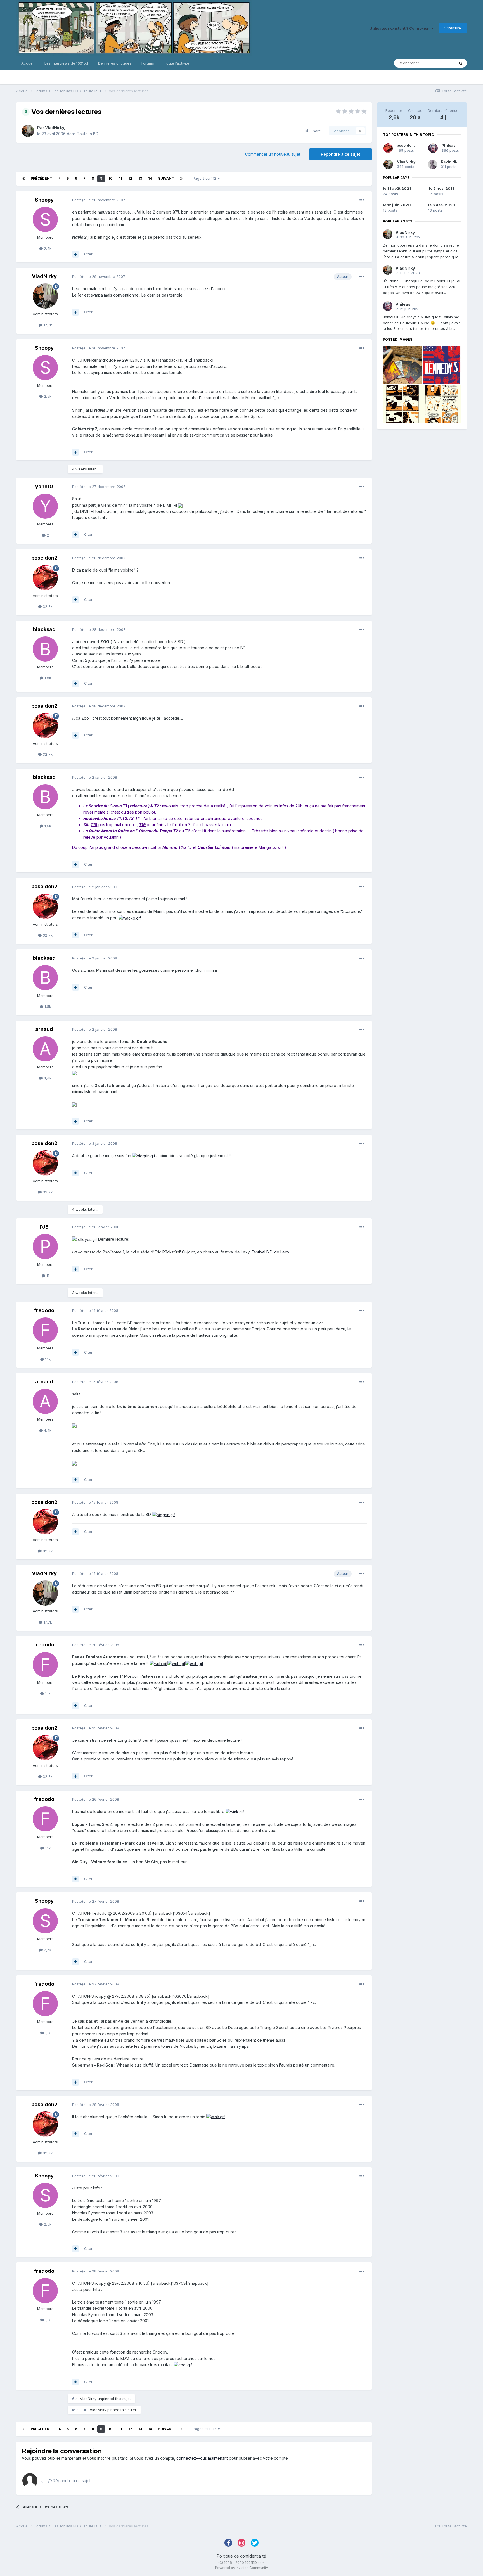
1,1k (47, 1359)
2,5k (47, 248)
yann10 (44, 486)
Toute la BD (88, 134)
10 (111, 178)
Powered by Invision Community (241, 2568)
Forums (148, 63)
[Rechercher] (461, 63)
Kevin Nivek (452, 162)
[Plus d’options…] (362, 200)
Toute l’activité (177, 63)
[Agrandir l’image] (180, 505)
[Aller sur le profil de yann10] (45, 506)
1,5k (47, 678)
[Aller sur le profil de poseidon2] (45, 578)
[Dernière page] (181, 179)
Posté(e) (99, 200)
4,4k (47, 1078)
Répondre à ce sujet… (73, 2481)
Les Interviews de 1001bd (66, 63)
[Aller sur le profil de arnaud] (45, 1049)
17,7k (47, 325)
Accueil (28, 63)
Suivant (166, 178)
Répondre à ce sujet (341, 154)
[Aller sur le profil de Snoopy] (45, 219)
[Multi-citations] (75, 254)
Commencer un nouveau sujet (273, 154)
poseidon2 (44, 558)
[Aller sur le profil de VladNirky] (28, 131)
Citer (88, 254)
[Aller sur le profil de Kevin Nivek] (433, 164)
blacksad (44, 629)
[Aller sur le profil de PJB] (45, 1246)
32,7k (47, 606)
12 (130, 178)
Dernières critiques (115, 63)
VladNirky (55, 128)
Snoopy (44, 200)
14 (150, 178)
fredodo (44, 1310)
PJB (44, 1227)
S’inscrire (453, 28)
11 (120, 178)
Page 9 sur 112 (205, 178)
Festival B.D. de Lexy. (271, 1252)
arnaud (44, 1029)
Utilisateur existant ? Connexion (400, 28)
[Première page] (23, 179)
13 (140, 178)
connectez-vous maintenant (202, 2458)
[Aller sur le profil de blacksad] (45, 649)
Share (315, 131)
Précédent (42, 178)
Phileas (449, 145)
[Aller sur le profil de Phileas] (433, 148)
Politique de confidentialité (241, 2556)
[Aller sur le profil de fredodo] (45, 1330)
